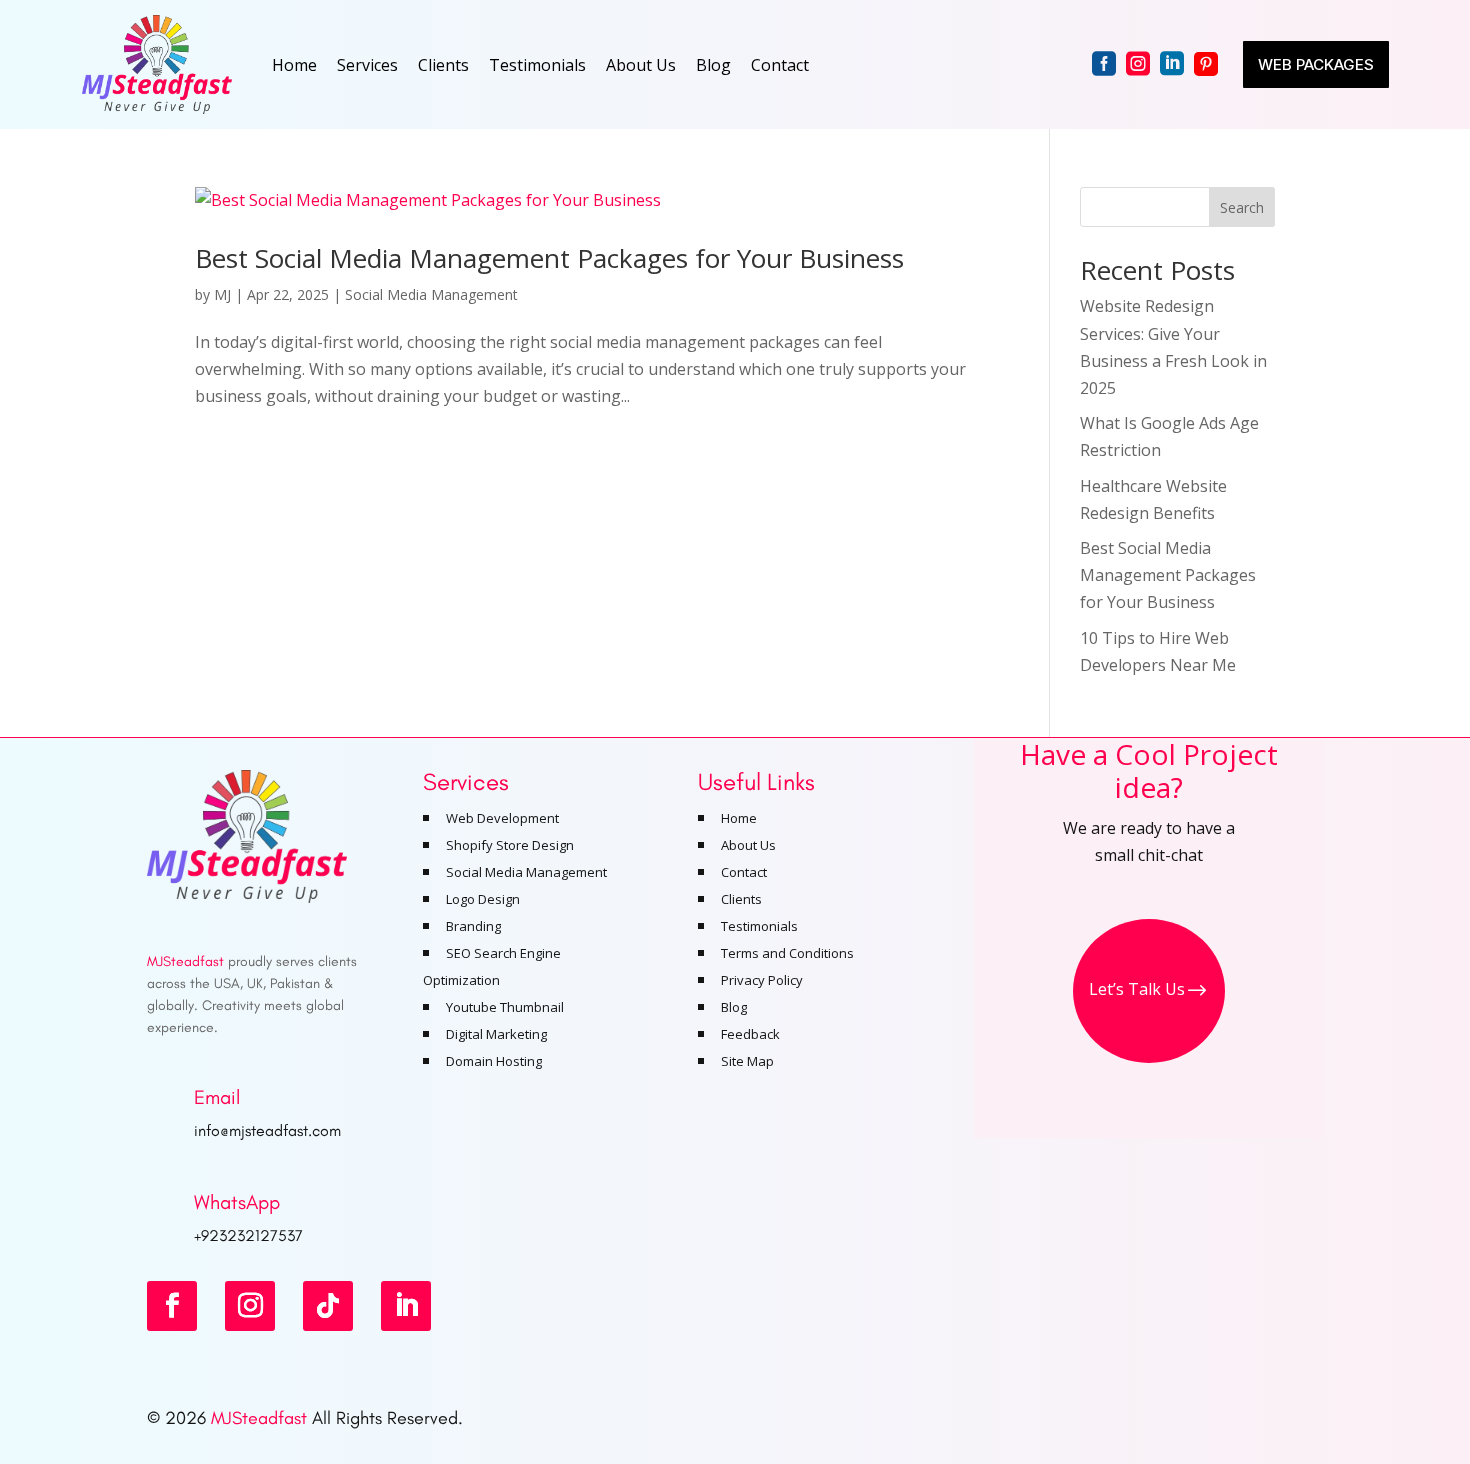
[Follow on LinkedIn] (406, 1306)
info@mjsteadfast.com (267, 1130)
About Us (641, 65)
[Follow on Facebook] (172, 1306)
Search (1242, 207)
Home (294, 65)
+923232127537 (248, 1235)
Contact (780, 65)
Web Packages (1316, 64)
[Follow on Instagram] (250, 1306)
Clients (443, 65)
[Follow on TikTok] (328, 1306)
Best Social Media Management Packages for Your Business (549, 258)
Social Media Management (431, 294)
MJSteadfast (259, 1418)
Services (367, 65)
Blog (713, 65)
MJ (222, 294)
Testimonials (537, 65)
